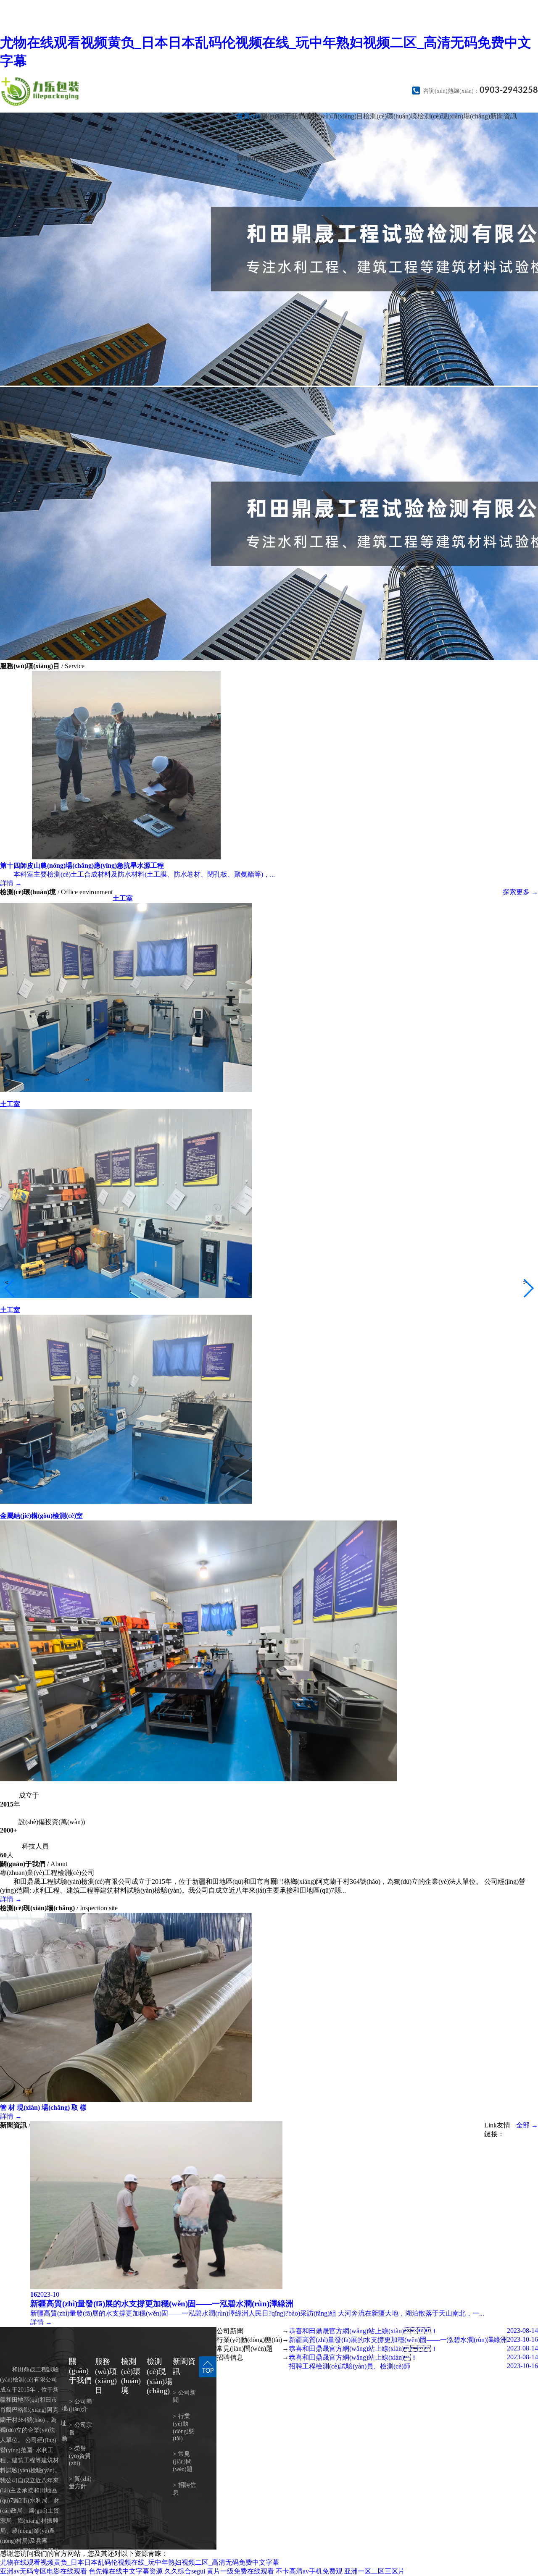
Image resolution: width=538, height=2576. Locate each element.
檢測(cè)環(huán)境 (390, 116)
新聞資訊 (504, 116)
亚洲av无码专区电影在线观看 (44, 2571)
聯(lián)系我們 (257, 158)
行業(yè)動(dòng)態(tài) (184, 2427)
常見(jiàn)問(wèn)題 (183, 2462)
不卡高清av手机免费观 (309, 2571)
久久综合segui (185, 2571)
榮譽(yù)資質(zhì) (80, 2456)
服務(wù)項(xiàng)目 (334, 116)
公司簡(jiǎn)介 (80, 2405)
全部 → (527, 2125)
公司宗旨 (80, 2429)
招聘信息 (184, 2489)
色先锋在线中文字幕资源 (126, 2571)
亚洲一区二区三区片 (374, 2571)
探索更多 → (520, 892)
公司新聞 (184, 2396)
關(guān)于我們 (283, 116)
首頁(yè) (249, 116)
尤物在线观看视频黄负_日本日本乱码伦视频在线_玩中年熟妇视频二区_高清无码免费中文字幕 (140, 2562)
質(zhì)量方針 (80, 2483)
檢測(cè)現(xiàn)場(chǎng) (454, 116)
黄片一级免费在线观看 (240, 2571)
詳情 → (11, 1899)
